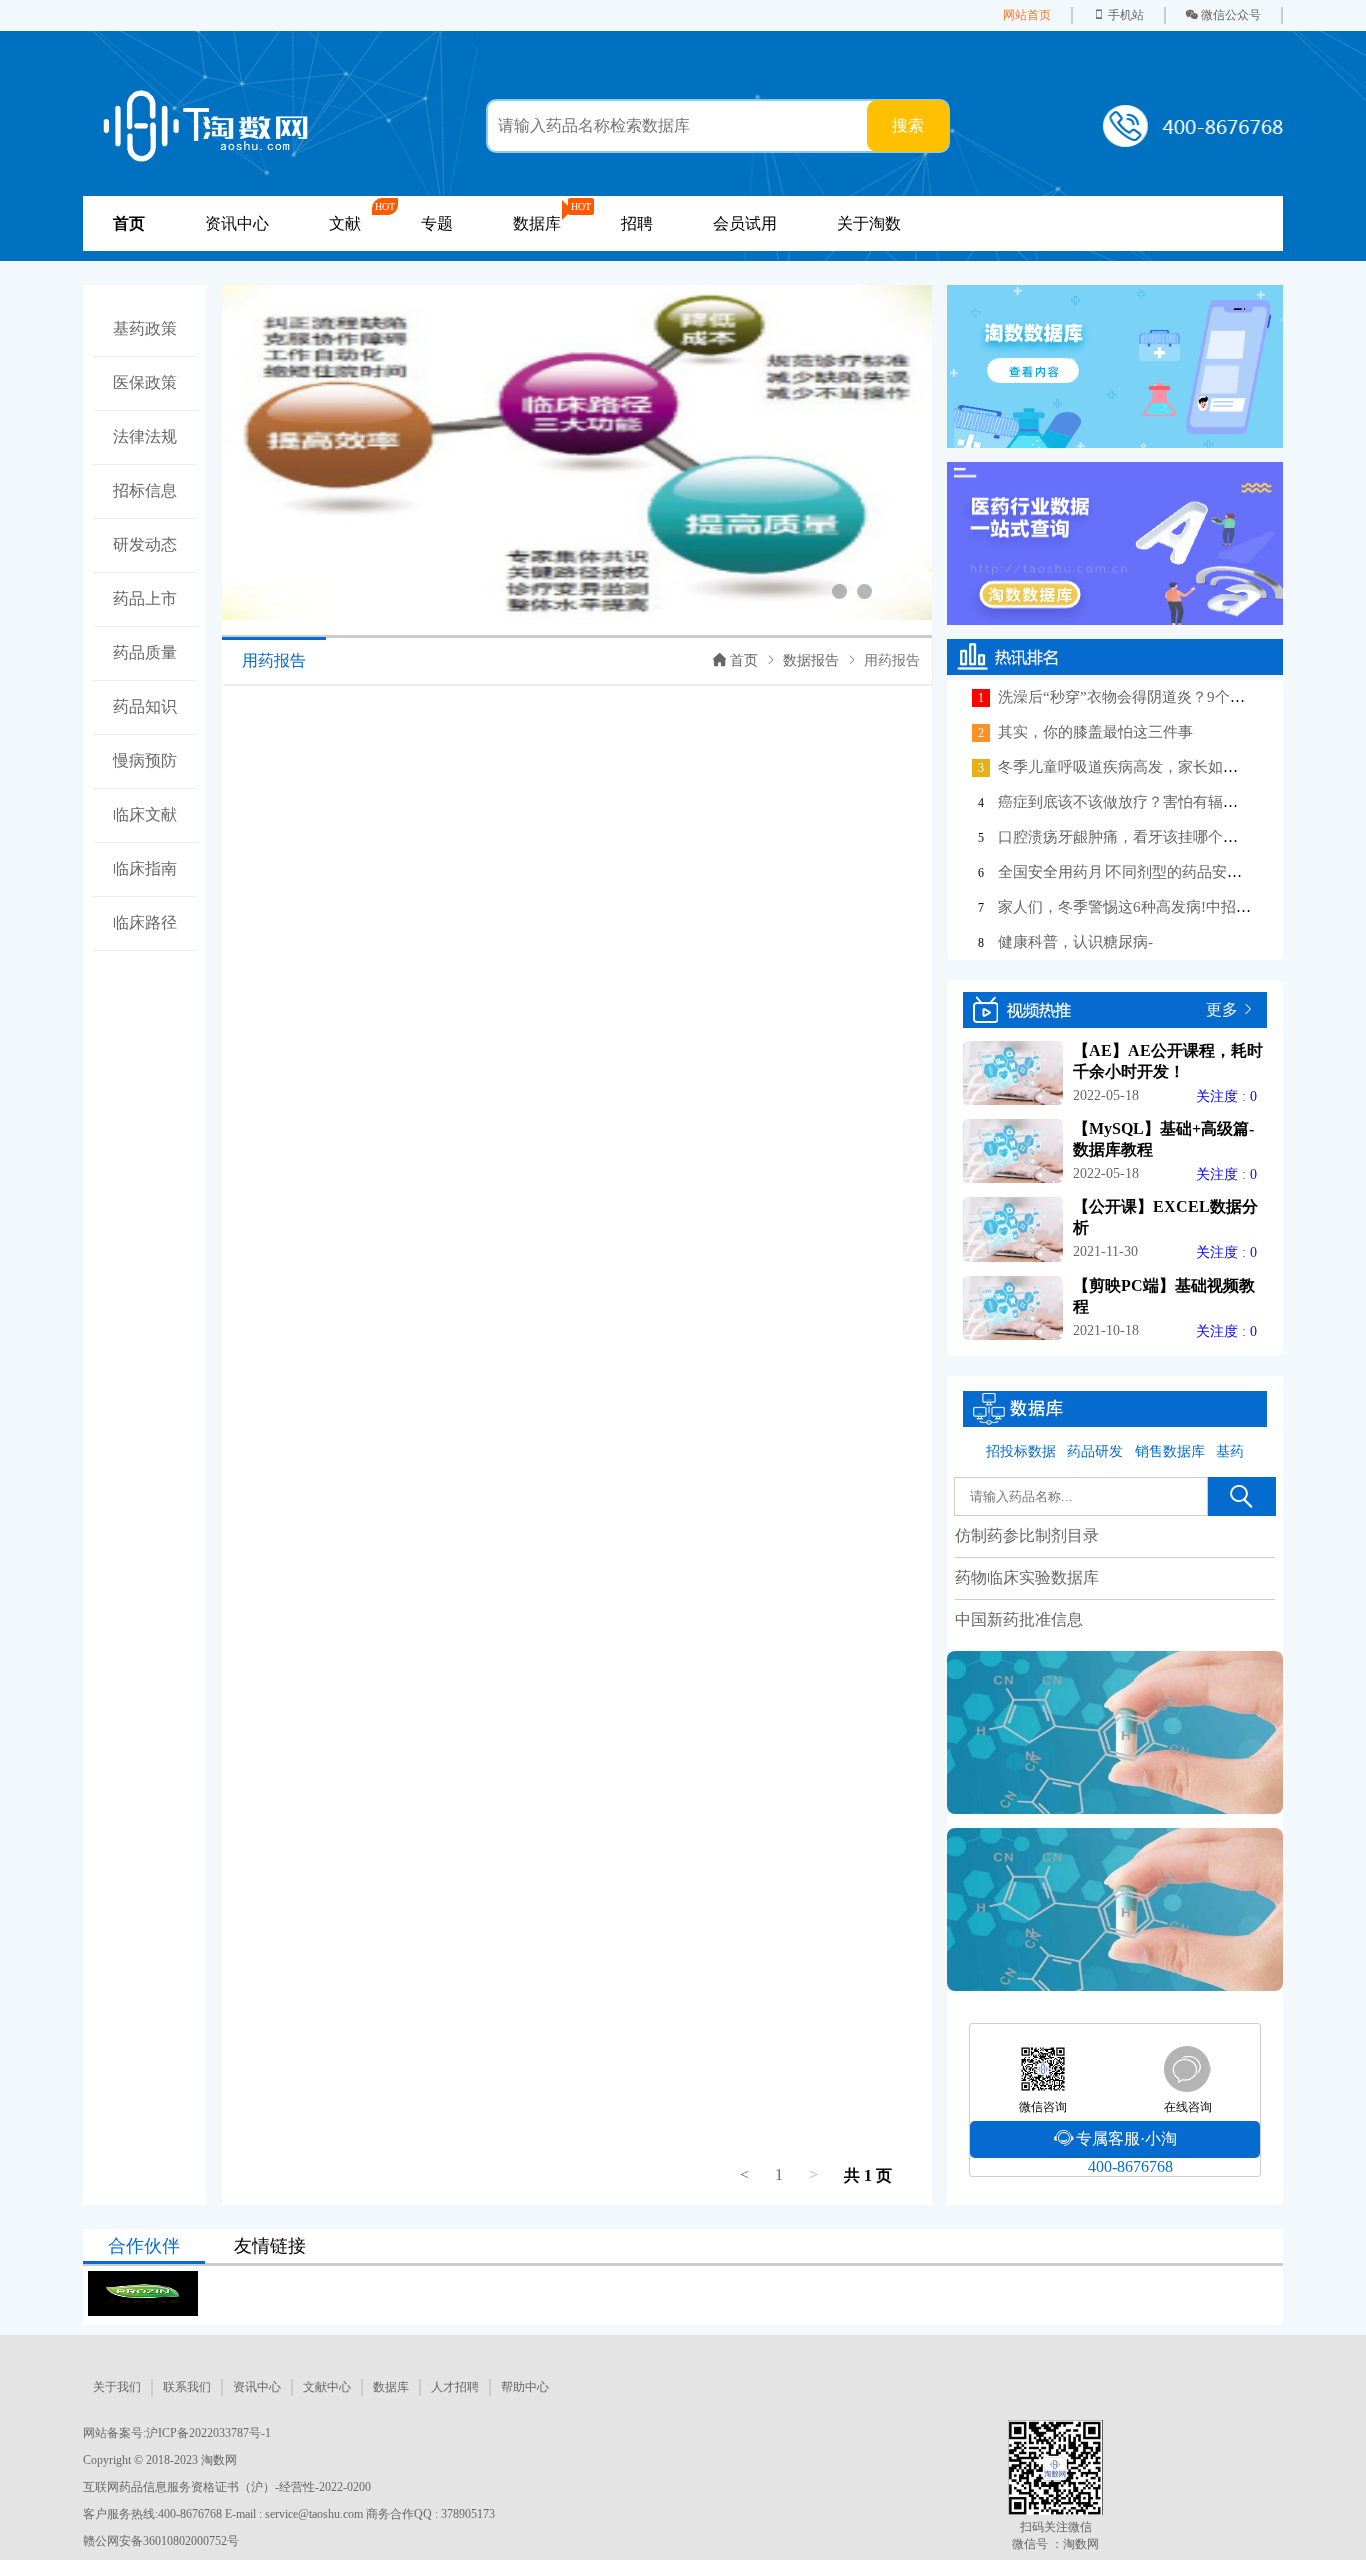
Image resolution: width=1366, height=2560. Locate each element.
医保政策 (145, 382)
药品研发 (1095, 1451)
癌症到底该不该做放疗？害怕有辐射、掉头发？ (1155, 802)
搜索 (908, 125)
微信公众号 (1231, 15)
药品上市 (145, 598)
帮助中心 (525, 2387)
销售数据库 (1170, 1451)
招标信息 (145, 490)
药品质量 (145, 652)
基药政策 (145, 328)
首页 (744, 660)
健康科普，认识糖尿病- (1075, 942)
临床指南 (145, 868)
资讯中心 (237, 223)
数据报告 (811, 660)
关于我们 (117, 2387)
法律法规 (145, 436)
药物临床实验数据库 (1027, 1577)
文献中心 (327, 2387)
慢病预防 (145, 760)
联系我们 (187, 2387)
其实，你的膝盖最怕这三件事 (1095, 732)
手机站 (1126, 15)
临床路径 (145, 922)
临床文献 (145, 814)
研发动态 (145, 544)
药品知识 (145, 706)
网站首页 (1027, 15)
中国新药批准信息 (1019, 1619)
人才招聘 (455, 2387)
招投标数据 (1021, 1451)
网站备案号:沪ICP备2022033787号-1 (177, 2433)
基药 (1230, 1451)
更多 (1222, 1009)
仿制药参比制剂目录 (1027, 1535)
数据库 (391, 2387)
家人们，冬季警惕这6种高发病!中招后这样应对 (1154, 907)
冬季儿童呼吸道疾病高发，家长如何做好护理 (1148, 767)
